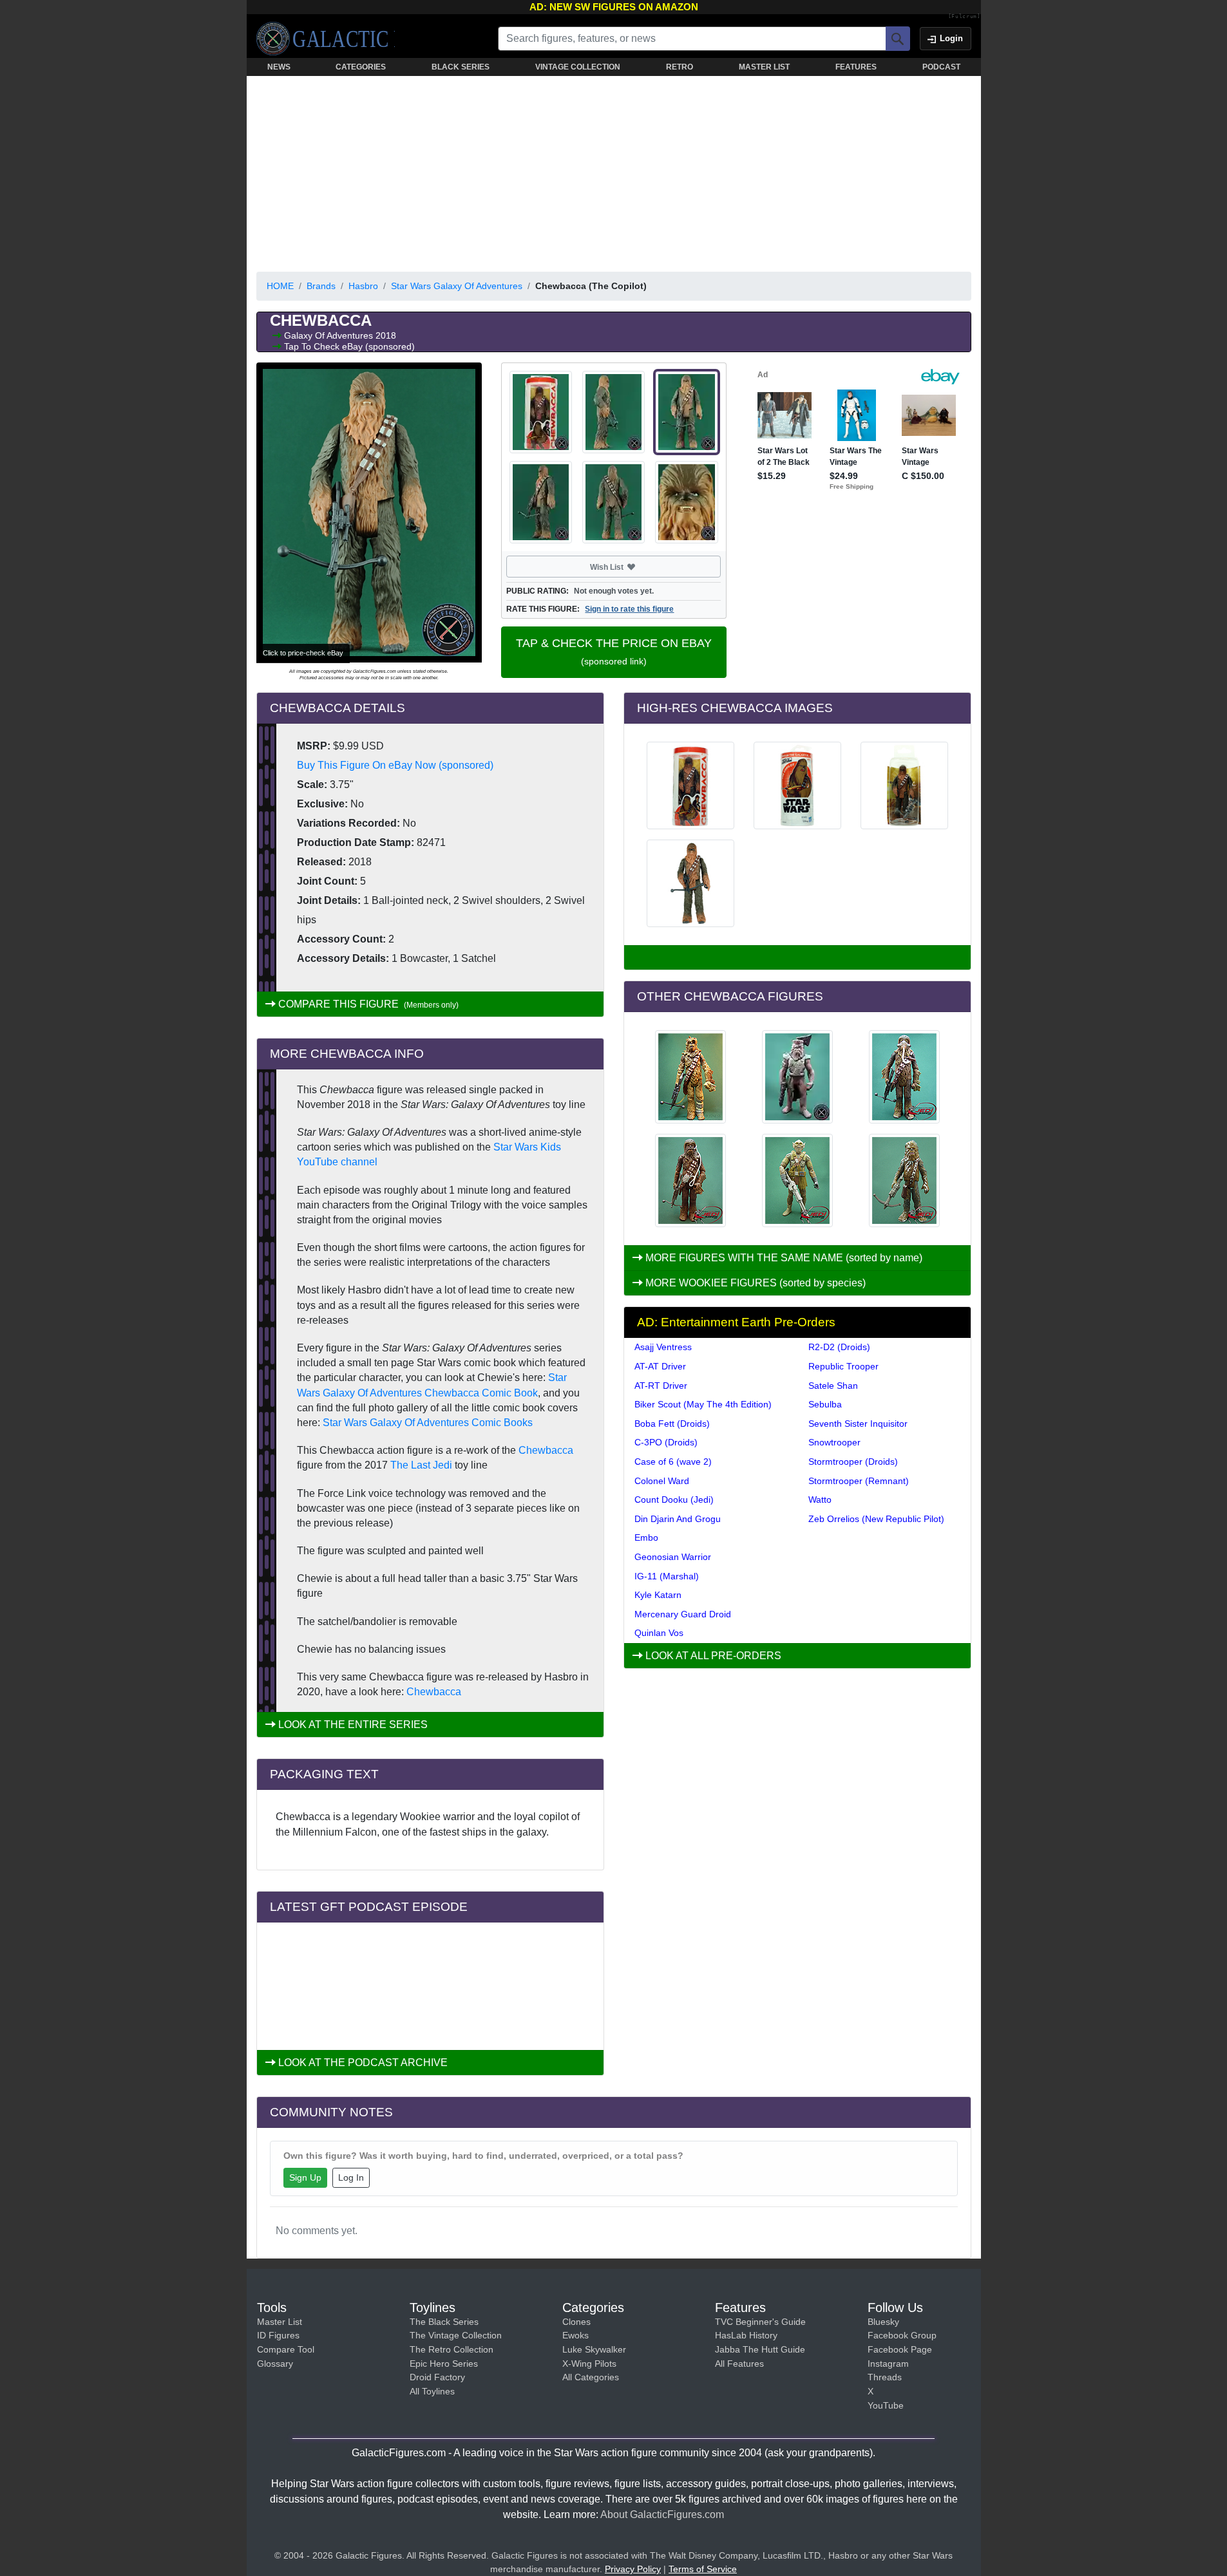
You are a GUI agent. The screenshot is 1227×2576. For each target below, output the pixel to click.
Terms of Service (703, 2569)
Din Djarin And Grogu (678, 1519)
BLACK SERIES (461, 67)
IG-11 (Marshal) (667, 1576)
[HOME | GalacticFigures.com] (326, 39)
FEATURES (856, 67)
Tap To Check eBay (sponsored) (349, 346)
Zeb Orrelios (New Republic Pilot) (876, 1519)
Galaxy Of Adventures (330, 335)
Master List (280, 2322)
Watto (820, 1500)
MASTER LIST (764, 67)
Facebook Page (900, 2349)
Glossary (275, 2364)
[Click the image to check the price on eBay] (369, 512)
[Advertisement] (614, 171)
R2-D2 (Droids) (839, 1347)
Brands (321, 286)
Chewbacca (546, 1450)
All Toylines (432, 2391)
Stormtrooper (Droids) (853, 1462)
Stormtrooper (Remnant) (859, 1481)
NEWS (279, 67)
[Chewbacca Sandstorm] (690, 1077)
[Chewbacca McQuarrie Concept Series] (797, 1180)
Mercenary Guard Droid (683, 1614)
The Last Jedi (421, 1465)
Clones (576, 2322)
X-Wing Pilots (589, 2364)
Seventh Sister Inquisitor (858, 1424)
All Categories (591, 2377)
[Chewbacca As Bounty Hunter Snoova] (797, 1077)
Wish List (631, 567)
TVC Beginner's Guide (760, 2322)
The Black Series (444, 2322)
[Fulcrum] (965, 17)
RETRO (680, 67)
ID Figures (278, 2335)
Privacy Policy (633, 2569)
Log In (351, 2177)
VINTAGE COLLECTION (578, 67)
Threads (885, 2377)
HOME (280, 286)
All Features (739, 2364)
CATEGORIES (361, 67)
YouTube (886, 2405)
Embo (646, 1537)
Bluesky (883, 2322)
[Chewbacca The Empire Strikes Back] (904, 1077)
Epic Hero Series (444, 2364)
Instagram (888, 2364)
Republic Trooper (843, 1366)
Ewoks (575, 2335)
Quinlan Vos (659, 1633)
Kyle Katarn (658, 1595)
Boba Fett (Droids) (672, 1424)
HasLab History (746, 2335)
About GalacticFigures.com (662, 2515)
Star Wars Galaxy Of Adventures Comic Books (428, 1423)
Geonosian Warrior (673, 1557)
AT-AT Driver (660, 1366)
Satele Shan (833, 1386)
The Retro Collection (452, 2349)
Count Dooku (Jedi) (674, 1500)
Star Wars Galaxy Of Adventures (457, 286)
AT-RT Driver (661, 1386)
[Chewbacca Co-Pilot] (690, 1180)
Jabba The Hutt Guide (760, 2349)
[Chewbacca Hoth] (904, 1180)
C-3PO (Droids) (666, 1442)
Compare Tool (286, 2349)
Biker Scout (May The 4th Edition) (703, 1404)
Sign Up (305, 2177)
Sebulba (825, 1404)
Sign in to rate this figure (629, 609)
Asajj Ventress (663, 1347)
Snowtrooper (834, 1442)
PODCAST (941, 67)
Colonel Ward (662, 1481)
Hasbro (363, 286)
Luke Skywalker (594, 2349)
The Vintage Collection (456, 2335)
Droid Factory (437, 2377)
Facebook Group (902, 2335)
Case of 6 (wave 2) (673, 1462)
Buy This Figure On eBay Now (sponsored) (395, 765)
